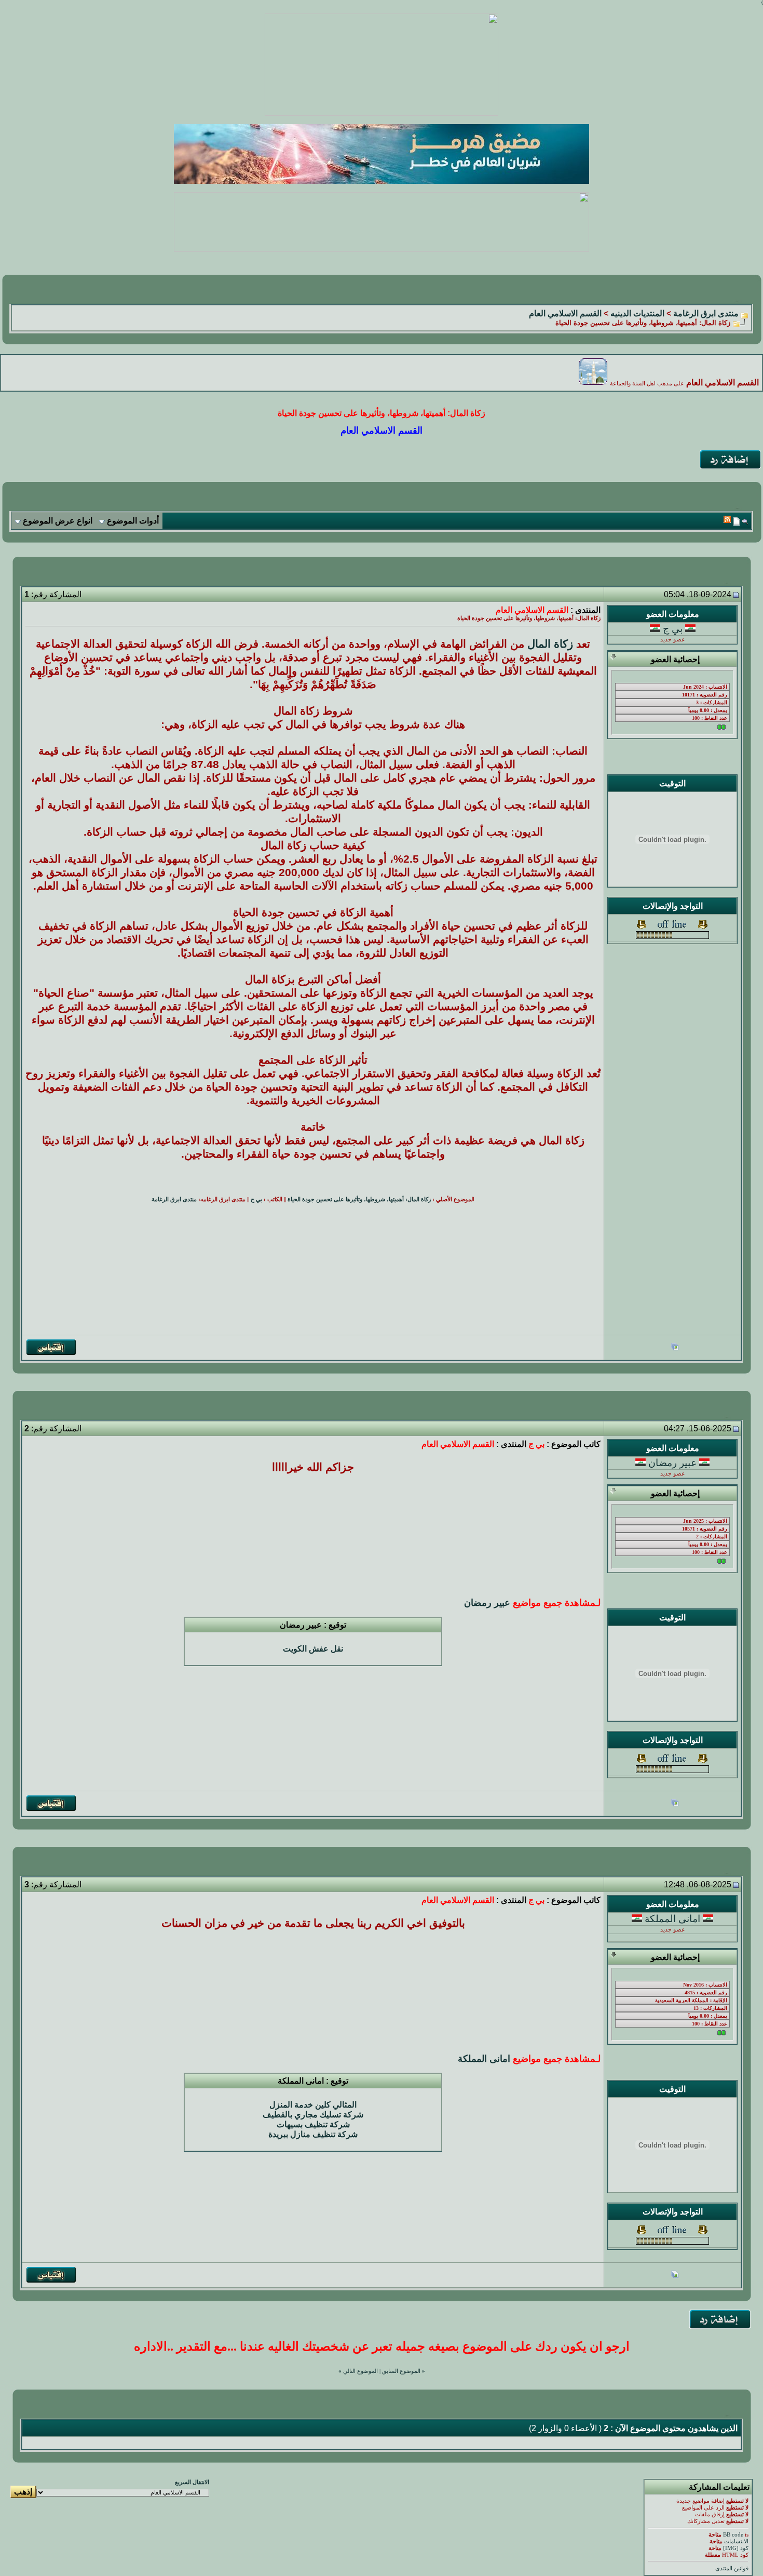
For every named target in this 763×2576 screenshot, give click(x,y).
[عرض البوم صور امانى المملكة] (675, 2276)
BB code (733, 2535)
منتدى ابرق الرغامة (706, 313)
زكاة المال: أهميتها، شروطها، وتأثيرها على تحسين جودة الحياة (359, 1199)
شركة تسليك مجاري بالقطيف (313, 2115)
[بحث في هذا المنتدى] (745, 521)
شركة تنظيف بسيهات (313, 2124)
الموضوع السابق (401, 2371)
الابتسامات (736, 2541)
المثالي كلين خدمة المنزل (313, 2105)
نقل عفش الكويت (313, 1649)
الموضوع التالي (360, 2371)
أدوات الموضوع (133, 521)
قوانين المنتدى (732, 2568)
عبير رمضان (672, 1463)
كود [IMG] (736, 2548)
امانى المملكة (672, 1919)
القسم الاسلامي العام (565, 313)
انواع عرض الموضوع (58, 521)
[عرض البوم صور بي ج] (675, 1348)
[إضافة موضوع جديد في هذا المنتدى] (737, 521)
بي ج (673, 629)
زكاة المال (550, 644)
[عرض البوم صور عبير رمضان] (675, 1804)
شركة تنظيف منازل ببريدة (313, 2134)
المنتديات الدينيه (637, 313)
